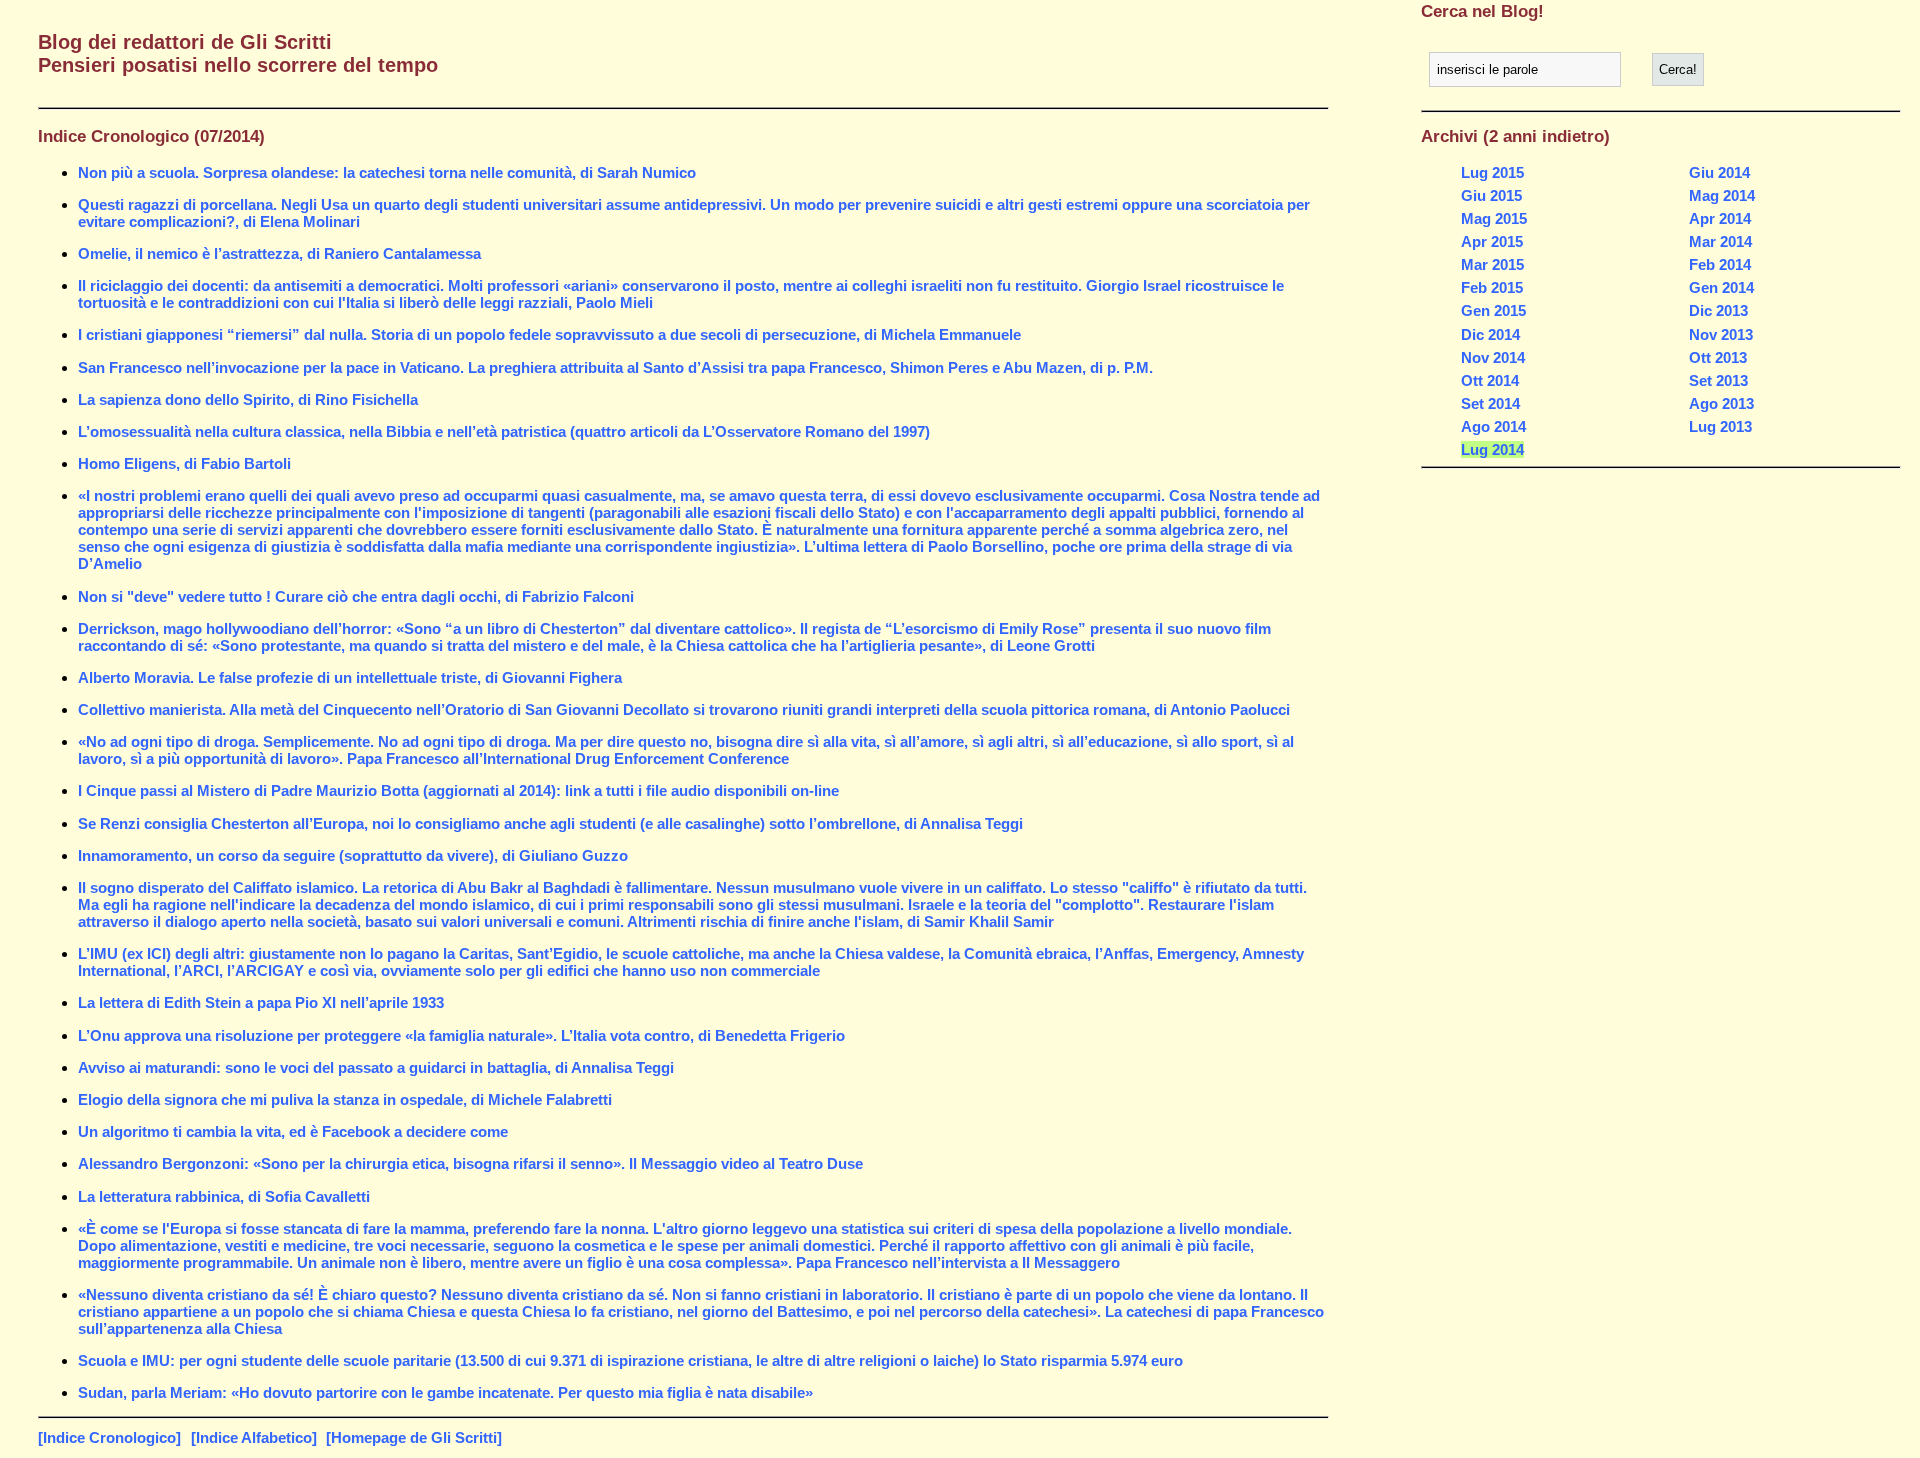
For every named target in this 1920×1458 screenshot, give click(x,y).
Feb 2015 (1492, 287)
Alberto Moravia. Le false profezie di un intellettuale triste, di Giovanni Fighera (350, 677)
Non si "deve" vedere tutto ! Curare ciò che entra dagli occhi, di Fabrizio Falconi (356, 596)
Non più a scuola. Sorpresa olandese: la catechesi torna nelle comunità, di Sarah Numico (387, 172)
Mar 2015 (1492, 264)
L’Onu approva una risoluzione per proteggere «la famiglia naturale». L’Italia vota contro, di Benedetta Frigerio (461, 1035)
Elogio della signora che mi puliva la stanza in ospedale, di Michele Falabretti (345, 1099)
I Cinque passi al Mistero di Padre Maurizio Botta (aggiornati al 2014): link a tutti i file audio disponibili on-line (458, 790)
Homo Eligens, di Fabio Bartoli (184, 463)
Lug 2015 (1492, 172)
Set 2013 (1718, 380)
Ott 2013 (1718, 357)
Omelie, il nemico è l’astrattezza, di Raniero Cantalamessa (279, 253)
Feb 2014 (1720, 264)
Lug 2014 (1492, 449)
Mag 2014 (1722, 195)
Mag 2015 (1494, 218)
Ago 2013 (1721, 403)
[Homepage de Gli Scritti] (414, 1437)
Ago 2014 (1493, 426)
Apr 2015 (1492, 241)
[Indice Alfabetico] (254, 1437)
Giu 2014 (1719, 172)
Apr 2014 (1720, 218)
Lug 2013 (1720, 426)
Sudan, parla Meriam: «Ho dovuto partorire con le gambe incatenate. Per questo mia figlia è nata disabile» (445, 1392)
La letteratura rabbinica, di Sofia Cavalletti (224, 1196)
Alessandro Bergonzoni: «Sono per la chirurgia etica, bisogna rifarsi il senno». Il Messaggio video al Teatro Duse (470, 1163)
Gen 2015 (1493, 310)
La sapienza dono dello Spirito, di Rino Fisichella (248, 399)
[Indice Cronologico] (109, 1437)
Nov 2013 (1721, 334)
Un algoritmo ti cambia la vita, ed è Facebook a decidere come (293, 1131)
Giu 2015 (1491, 195)
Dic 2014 (1490, 334)
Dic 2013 (1718, 310)
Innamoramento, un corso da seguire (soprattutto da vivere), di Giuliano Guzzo (353, 855)
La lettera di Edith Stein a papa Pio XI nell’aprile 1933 (261, 1002)
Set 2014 (1490, 403)
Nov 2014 (1493, 357)
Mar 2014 (1720, 241)
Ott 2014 (1490, 380)
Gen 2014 (1721, 287)
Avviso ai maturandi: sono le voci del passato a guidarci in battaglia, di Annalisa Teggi (376, 1067)
